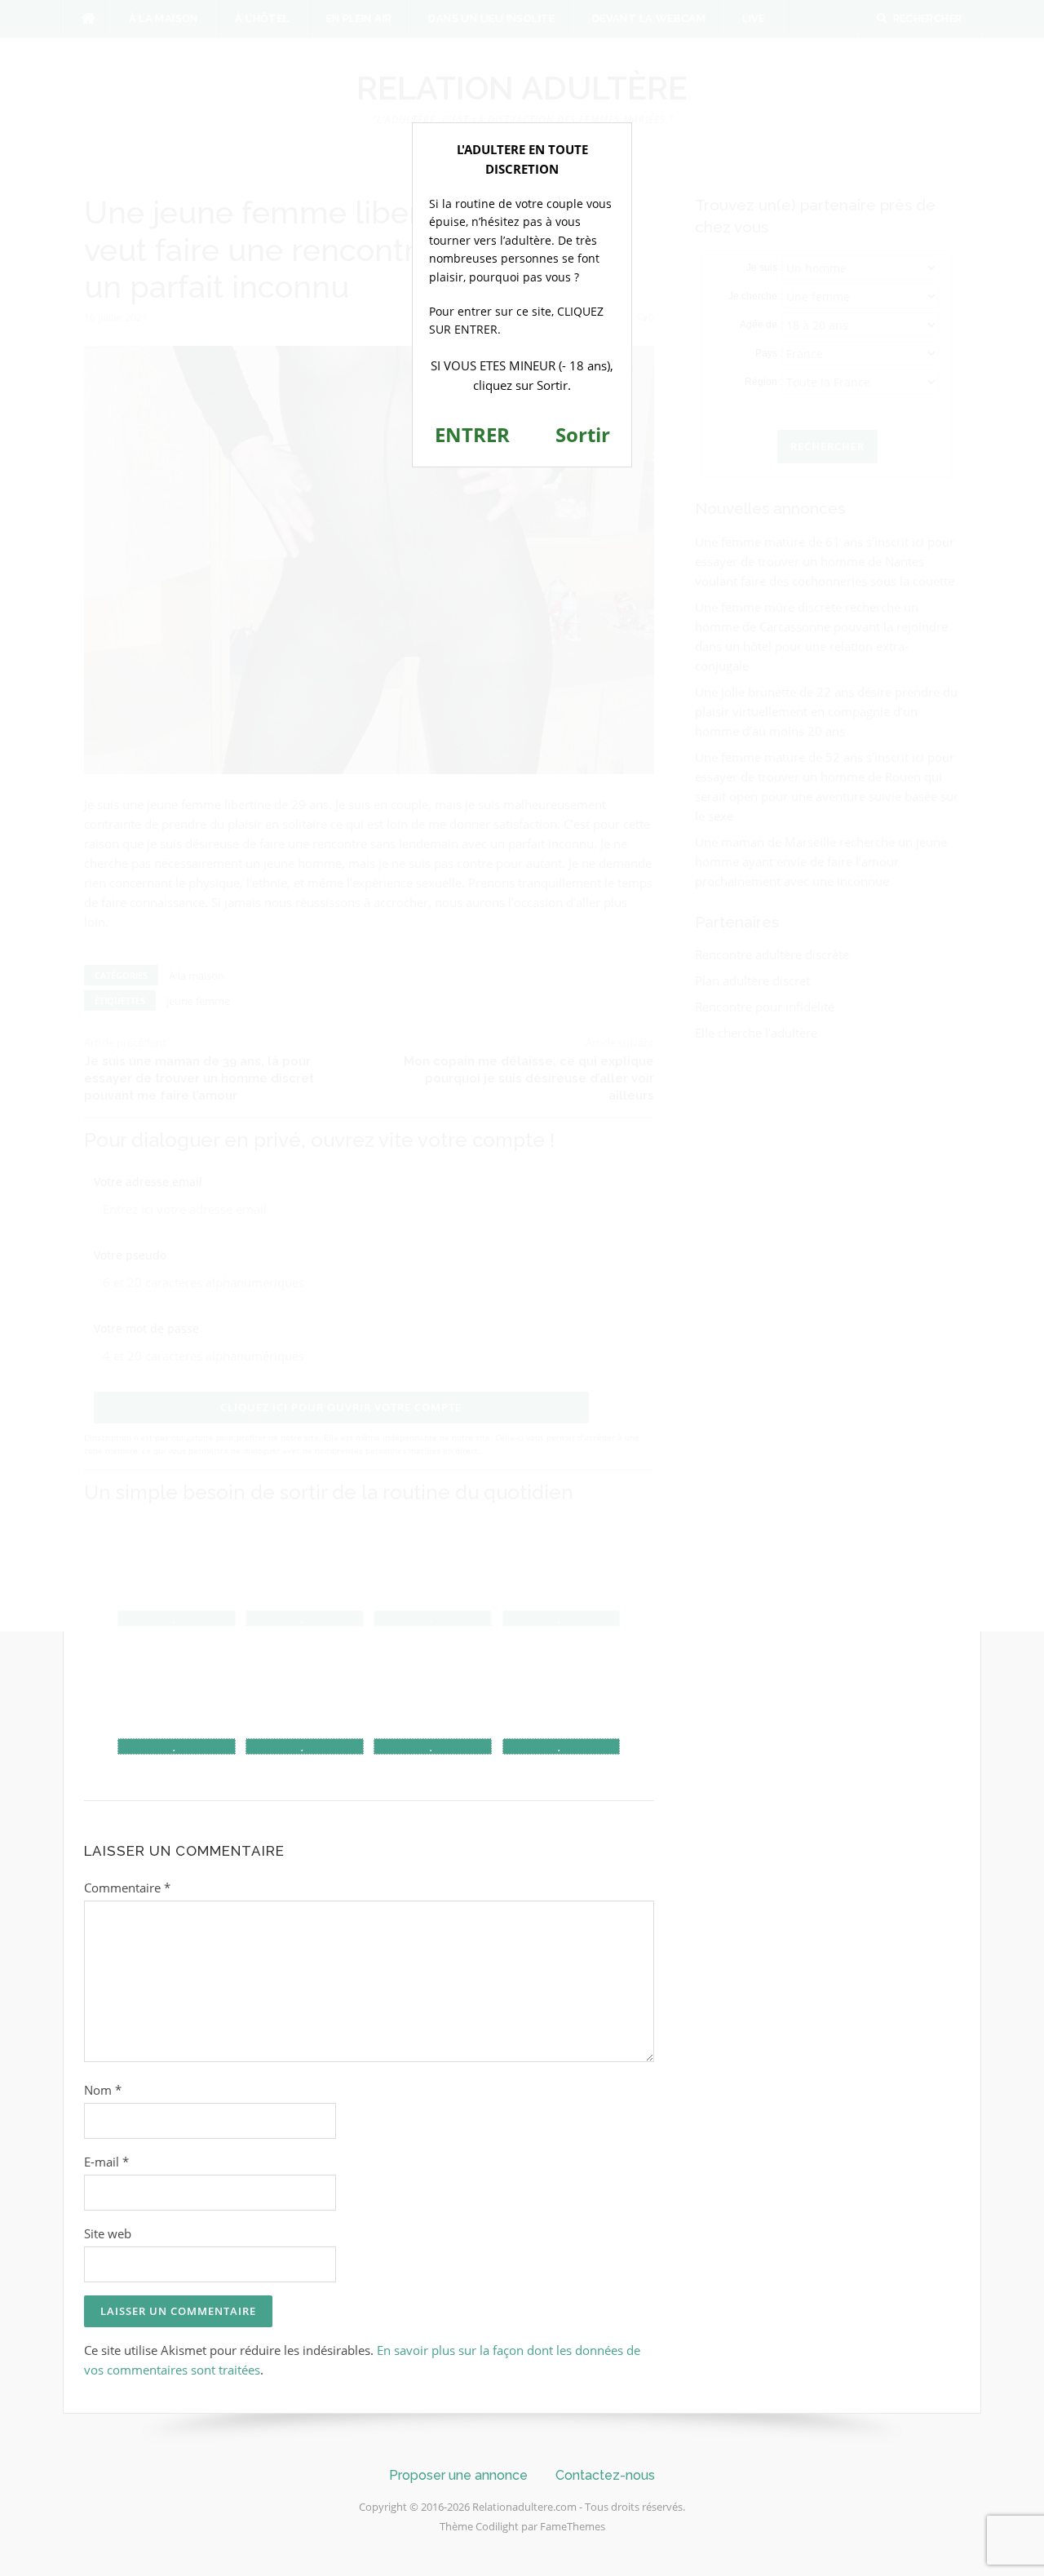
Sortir (583, 434)
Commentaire (127, 1888)
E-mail (106, 2162)
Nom (103, 2090)
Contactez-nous (605, 2475)
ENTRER (472, 434)
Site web (108, 2233)
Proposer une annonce (458, 2475)
